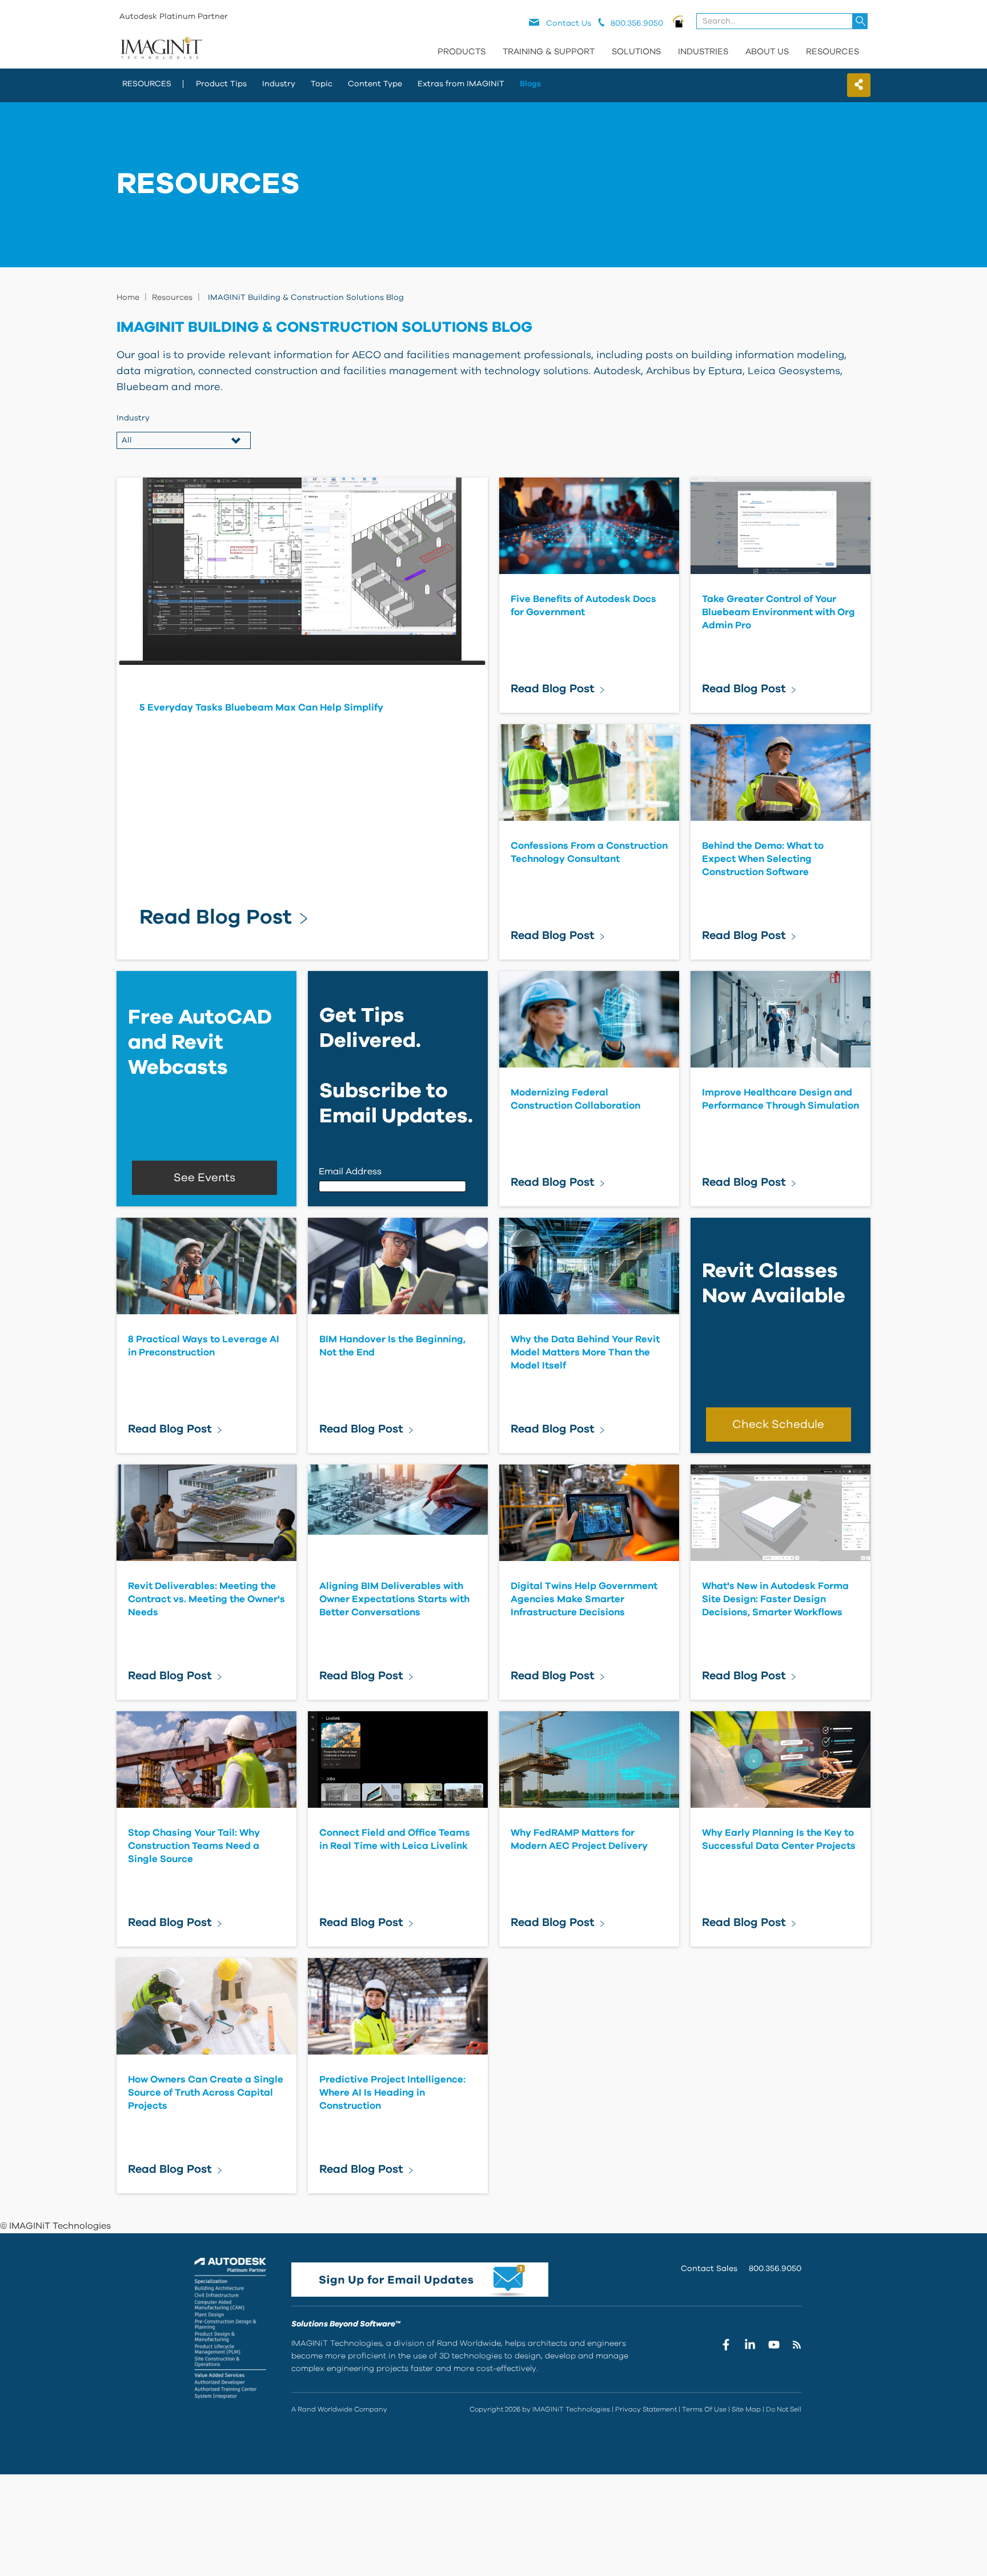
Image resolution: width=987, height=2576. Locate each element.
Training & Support (549, 52)
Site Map (746, 2409)
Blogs (530, 84)
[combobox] (783, 21)
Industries (703, 52)
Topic (322, 84)
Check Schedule (778, 1425)
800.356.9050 (775, 2269)
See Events (204, 1178)
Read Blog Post (216, 917)
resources (147, 84)
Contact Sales (709, 2269)
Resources (832, 52)
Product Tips (221, 84)
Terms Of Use (704, 2409)
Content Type (375, 84)
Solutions (636, 52)
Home (128, 298)
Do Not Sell (784, 2409)
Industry (279, 84)
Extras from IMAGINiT (461, 84)
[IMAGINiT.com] (161, 49)
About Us (767, 52)
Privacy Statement (646, 2409)
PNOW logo (679, 21)
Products (462, 52)
